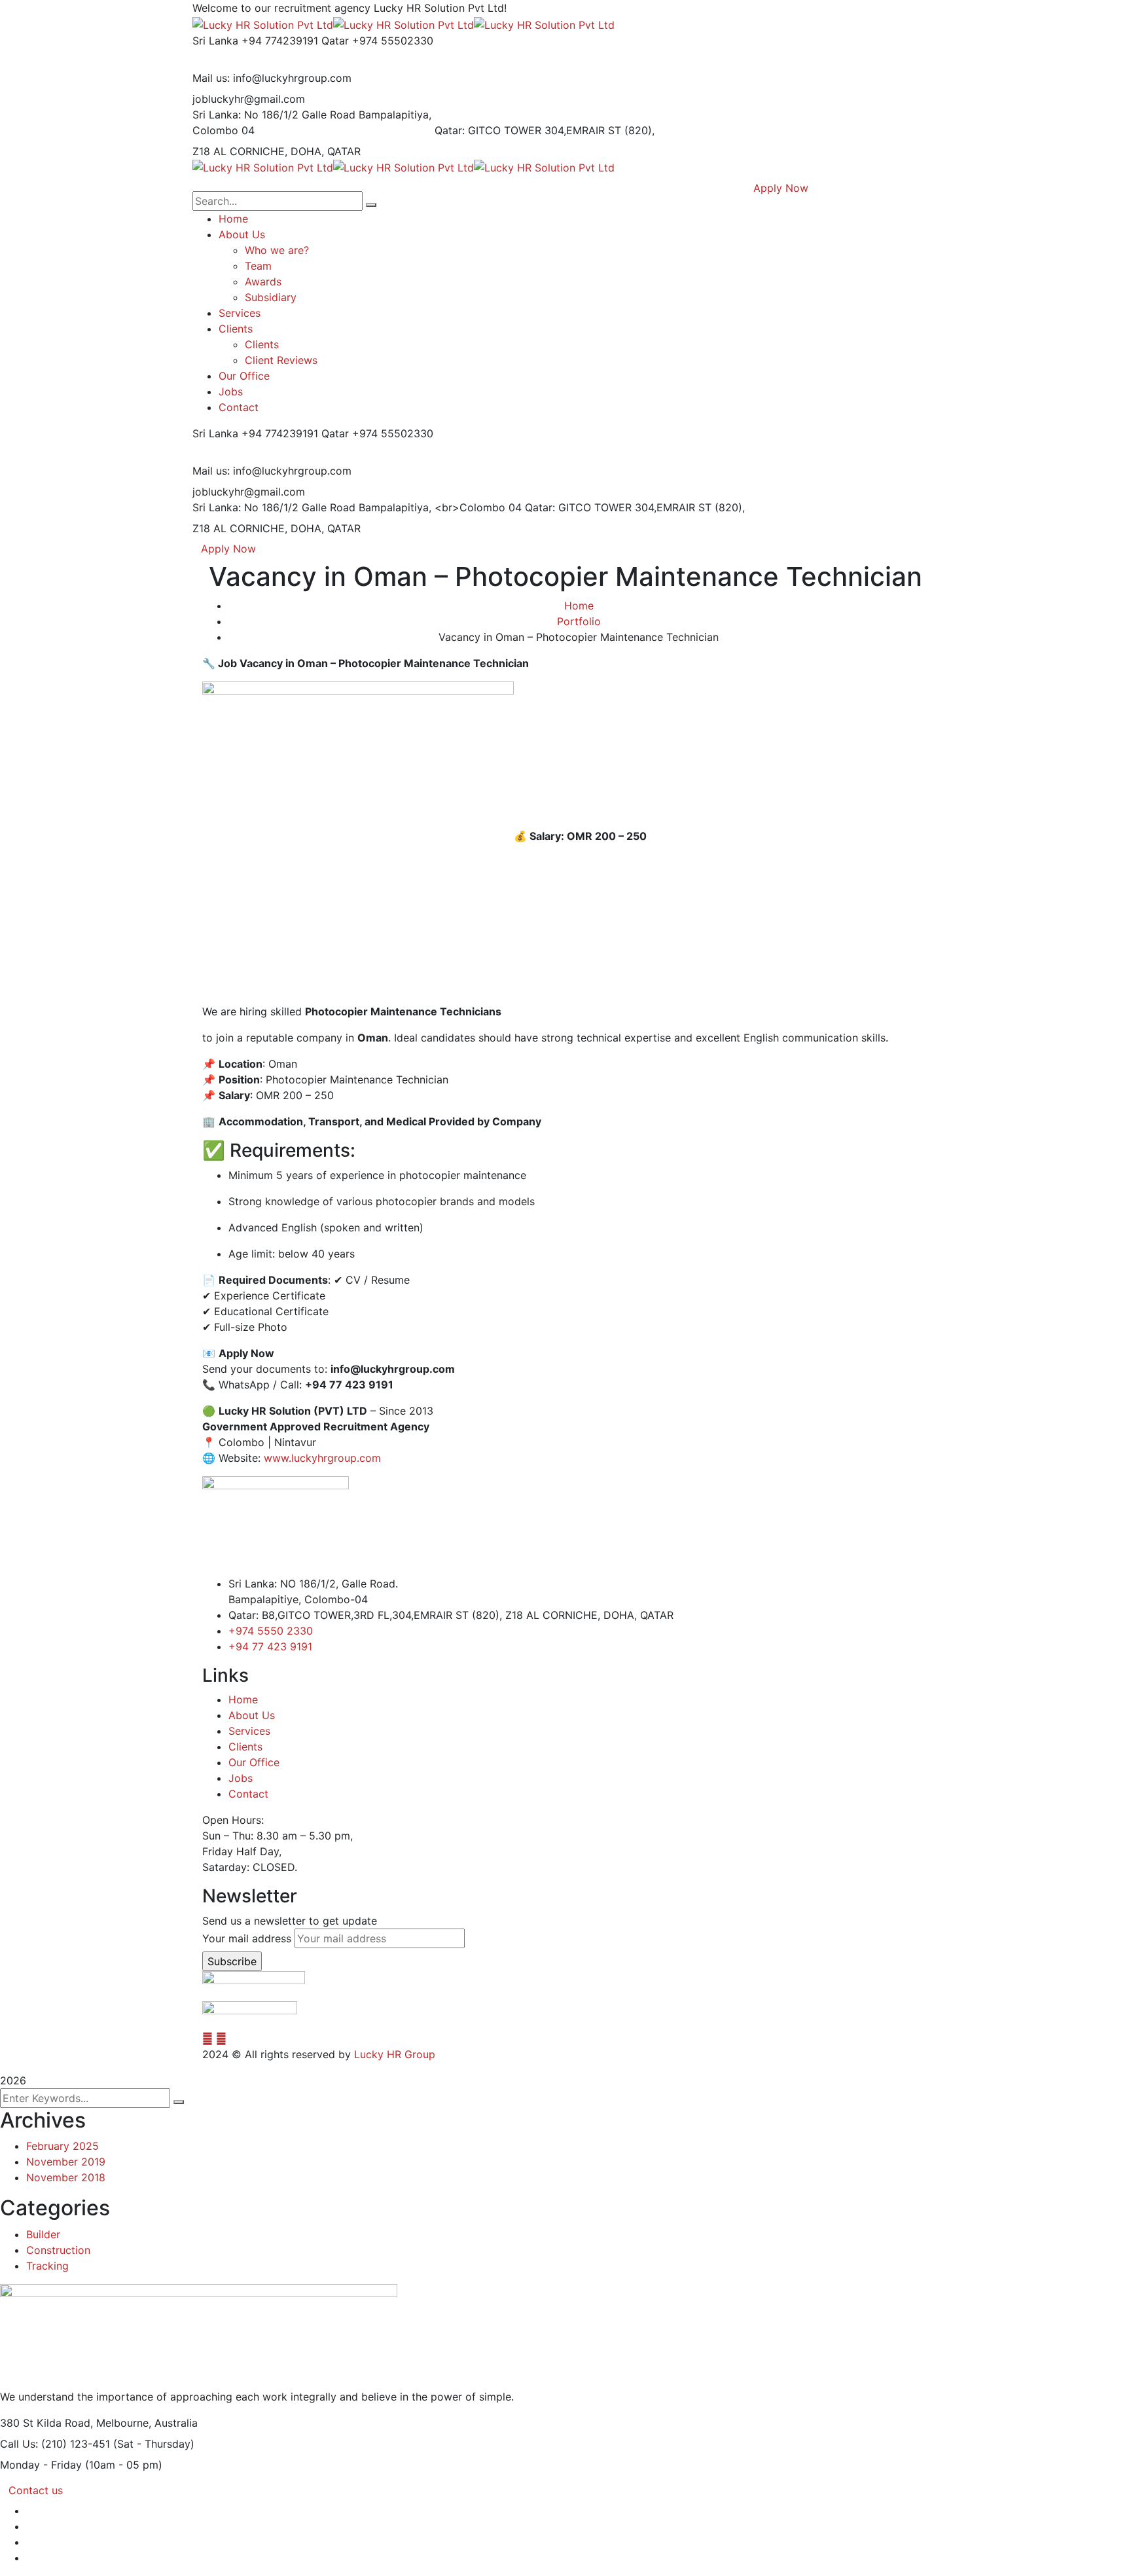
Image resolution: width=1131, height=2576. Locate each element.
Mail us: (211, 78)
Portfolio (579, 621)
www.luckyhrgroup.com (322, 1458)
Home (579, 606)
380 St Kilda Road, (46, 2423)
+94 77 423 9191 (270, 1646)
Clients (245, 1747)
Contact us (36, 2490)
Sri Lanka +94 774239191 (255, 41)
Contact (248, 1794)
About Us (252, 1715)
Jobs (241, 1778)
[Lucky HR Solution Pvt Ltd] (263, 24)
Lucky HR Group (395, 2054)
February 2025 (63, 2146)
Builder (43, 2234)
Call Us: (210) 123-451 (55, 2444)
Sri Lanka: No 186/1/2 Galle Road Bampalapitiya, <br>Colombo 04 (357, 507)
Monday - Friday (41, 2465)
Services (249, 1731)
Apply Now (228, 549)
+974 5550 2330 (271, 1631)
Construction (58, 2250)
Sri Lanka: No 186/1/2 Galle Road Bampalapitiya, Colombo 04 (312, 122)
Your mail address (247, 1938)
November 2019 (66, 2162)
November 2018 (66, 2177)
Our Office (254, 1762)
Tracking (47, 2266)
